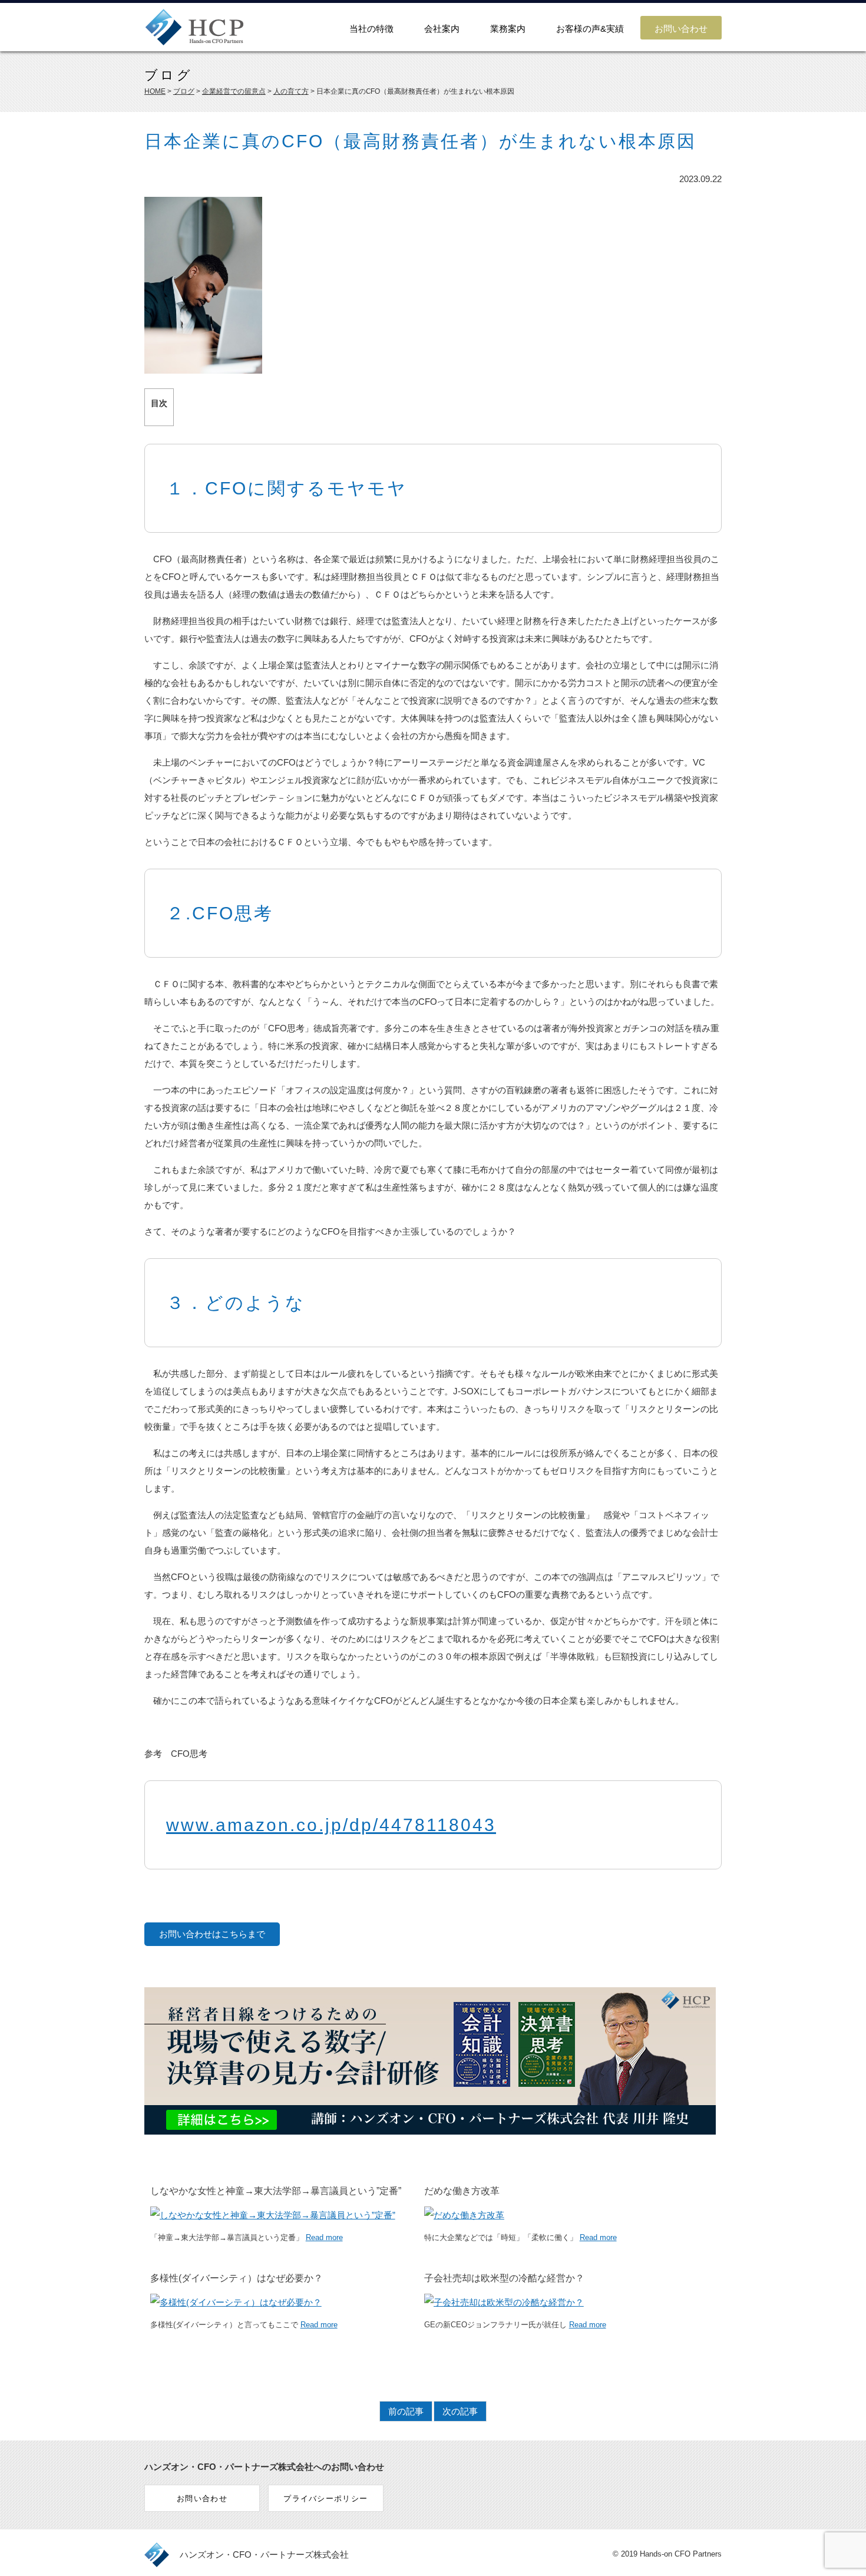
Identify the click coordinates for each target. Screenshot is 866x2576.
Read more (324, 2237)
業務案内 (508, 29)
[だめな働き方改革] (464, 2215)
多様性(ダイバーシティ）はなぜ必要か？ (237, 2278)
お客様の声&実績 (590, 29)
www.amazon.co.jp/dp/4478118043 (331, 1825)
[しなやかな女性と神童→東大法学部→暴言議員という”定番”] (273, 2215)
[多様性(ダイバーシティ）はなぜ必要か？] (236, 2302)
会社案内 (442, 29)
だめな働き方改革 (462, 2191)
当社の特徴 (371, 29)
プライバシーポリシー (325, 2499)
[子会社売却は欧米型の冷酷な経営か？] (504, 2302)
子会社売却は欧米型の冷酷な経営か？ (504, 2278)
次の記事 (460, 2411)
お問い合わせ (681, 29)
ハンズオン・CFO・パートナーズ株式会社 (264, 2554)
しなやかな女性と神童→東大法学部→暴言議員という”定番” (276, 2191)
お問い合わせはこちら (203, 1934)
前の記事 (406, 2411)
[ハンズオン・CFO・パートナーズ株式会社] (194, 39)
